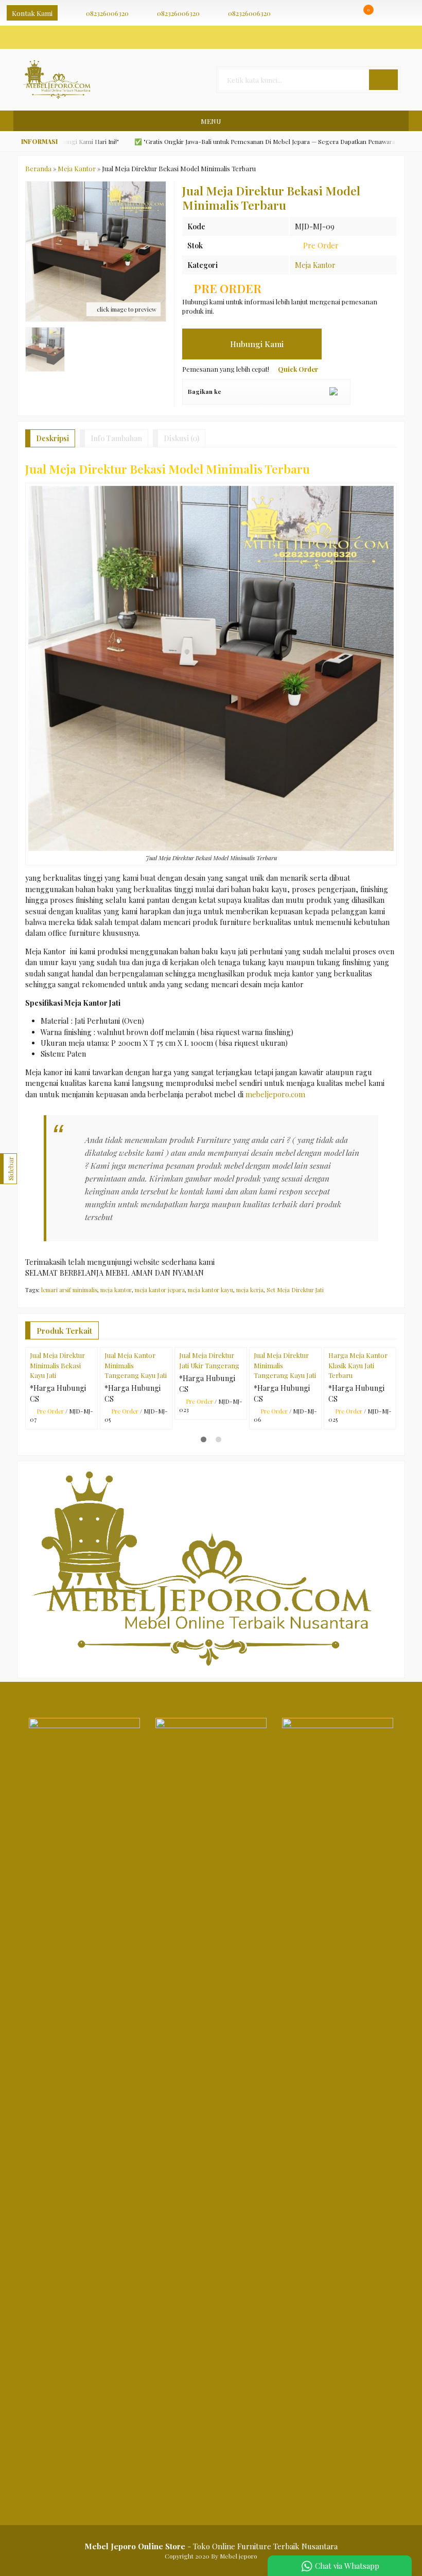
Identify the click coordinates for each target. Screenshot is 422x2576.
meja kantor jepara (160, 1290)
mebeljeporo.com (275, 1094)
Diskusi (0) (181, 438)
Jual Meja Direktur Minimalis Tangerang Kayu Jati (285, 1365)
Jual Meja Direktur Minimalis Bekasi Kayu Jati (57, 1365)
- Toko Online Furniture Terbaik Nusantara (211, 2546)
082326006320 (107, 13)
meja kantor (116, 1290)
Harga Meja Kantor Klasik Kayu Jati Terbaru (358, 1365)
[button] (383, 80)
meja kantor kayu (210, 1290)
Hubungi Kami (256, 344)
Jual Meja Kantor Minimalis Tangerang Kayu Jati (136, 1365)
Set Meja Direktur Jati (295, 1290)
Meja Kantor (315, 265)
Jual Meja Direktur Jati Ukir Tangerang (209, 1360)
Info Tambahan (116, 438)
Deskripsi (52, 438)
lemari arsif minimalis (69, 1290)
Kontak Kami (32, 13)
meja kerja (250, 1290)
